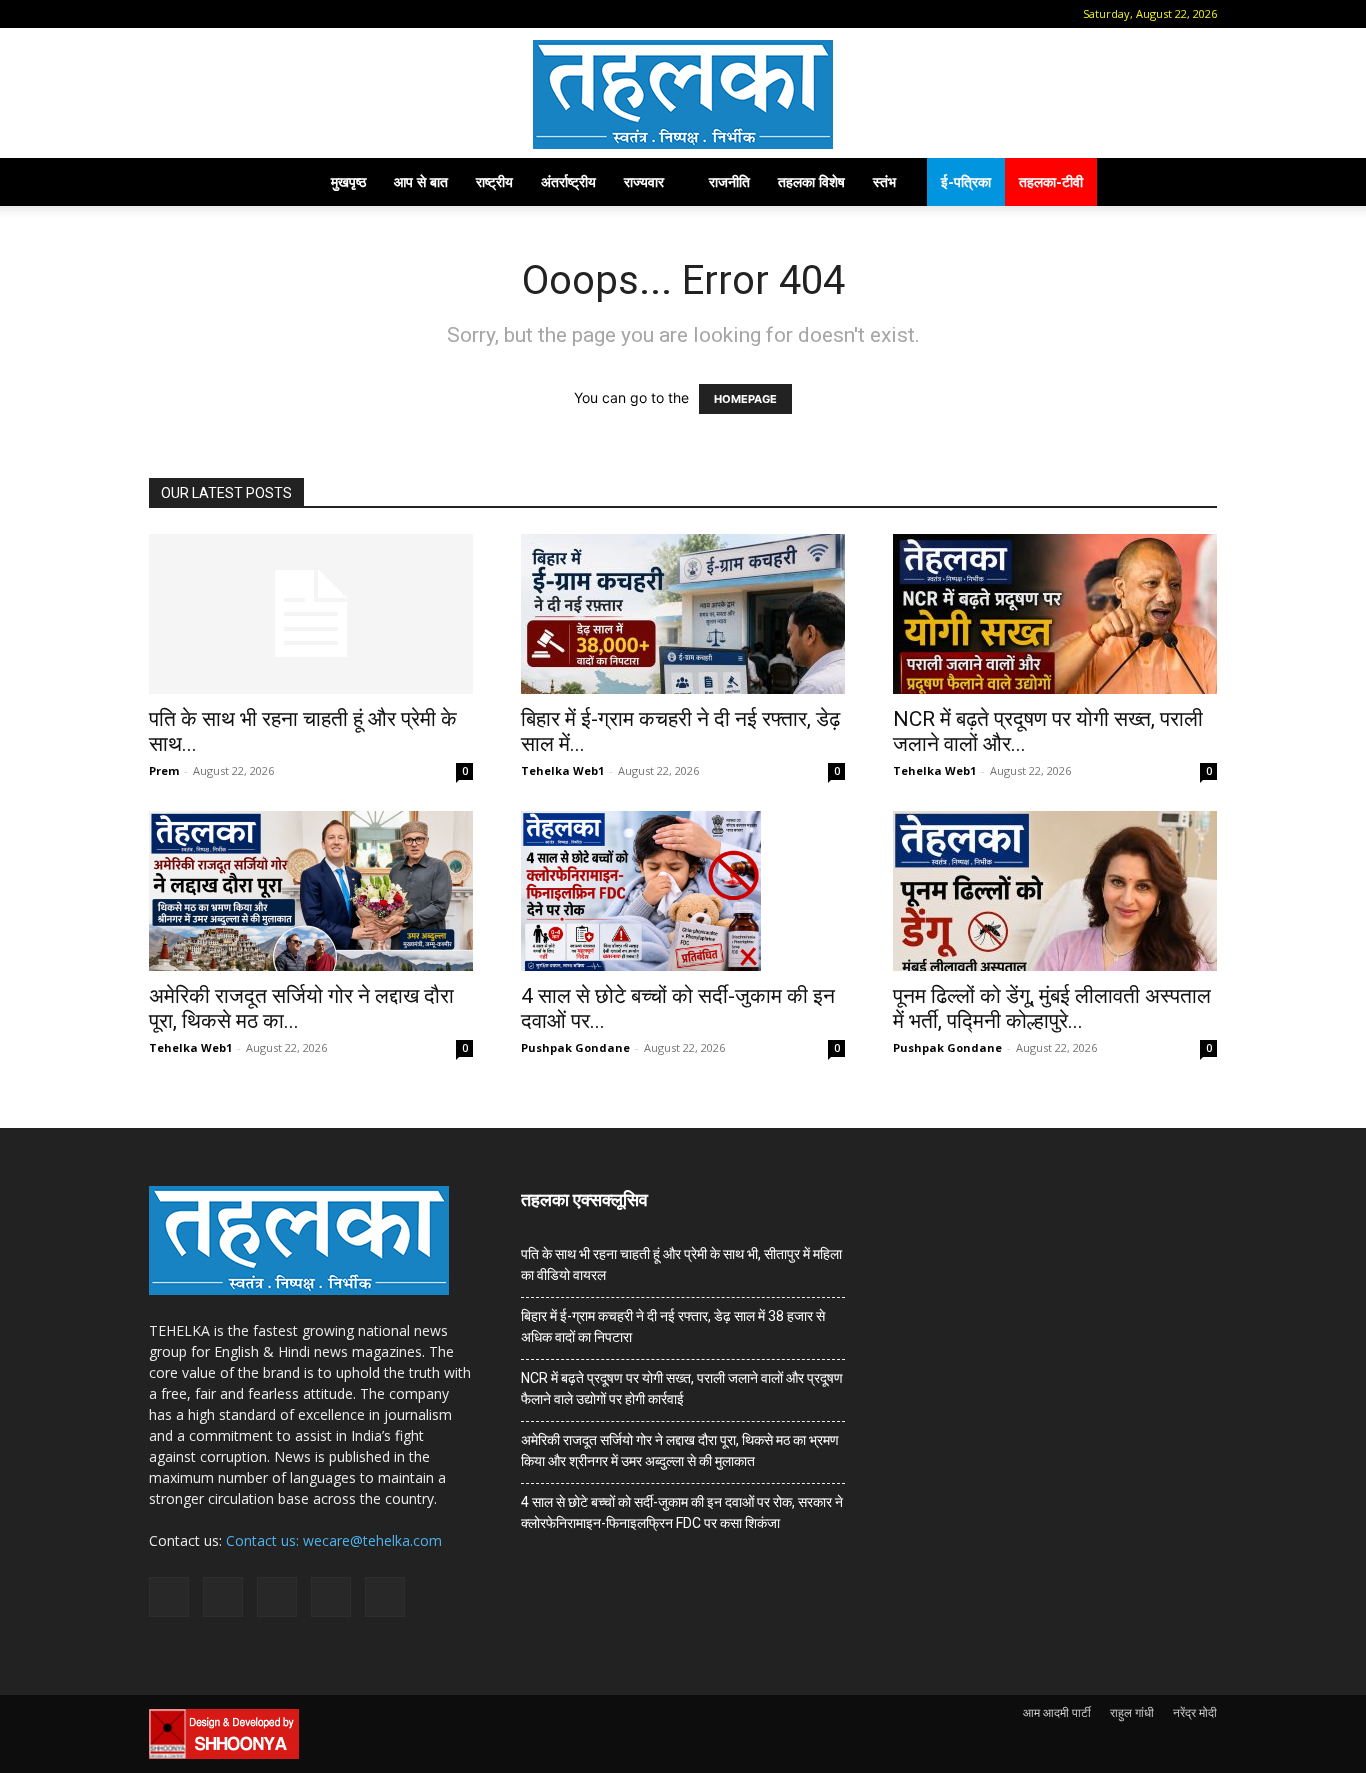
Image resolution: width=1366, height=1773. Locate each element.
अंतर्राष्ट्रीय (568, 181)
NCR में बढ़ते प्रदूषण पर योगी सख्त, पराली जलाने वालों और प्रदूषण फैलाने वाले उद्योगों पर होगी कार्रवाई (682, 1388)
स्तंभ (884, 181)
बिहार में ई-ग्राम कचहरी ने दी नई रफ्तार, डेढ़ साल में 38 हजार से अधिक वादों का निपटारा (673, 1326)
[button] (164, 13)
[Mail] (227, 14)
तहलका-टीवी (1051, 181)
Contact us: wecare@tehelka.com (334, 1540)
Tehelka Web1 (562, 770)
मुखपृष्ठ (348, 181)
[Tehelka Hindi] (683, 94)
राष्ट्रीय (494, 181)
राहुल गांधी (1132, 1712)
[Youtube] (326, 14)
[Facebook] (194, 14)
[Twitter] (293, 14)
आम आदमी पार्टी (1057, 1712)
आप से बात (421, 181)
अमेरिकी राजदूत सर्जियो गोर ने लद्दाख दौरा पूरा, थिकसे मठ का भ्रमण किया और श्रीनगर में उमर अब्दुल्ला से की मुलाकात (680, 1450)
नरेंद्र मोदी (1195, 1712)
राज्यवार (644, 181)
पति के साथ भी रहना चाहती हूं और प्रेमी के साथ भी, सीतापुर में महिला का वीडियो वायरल (681, 1264)
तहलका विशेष (811, 181)
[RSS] (260, 14)
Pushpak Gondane (575, 1047)
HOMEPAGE (745, 399)
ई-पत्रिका (966, 181)
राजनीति (729, 181)
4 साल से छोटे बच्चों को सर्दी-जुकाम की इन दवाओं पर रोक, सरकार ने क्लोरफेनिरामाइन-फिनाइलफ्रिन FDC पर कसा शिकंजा (682, 1512)
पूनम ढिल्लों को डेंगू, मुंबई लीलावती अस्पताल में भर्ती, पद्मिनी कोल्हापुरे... (1052, 1008)
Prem (164, 770)
